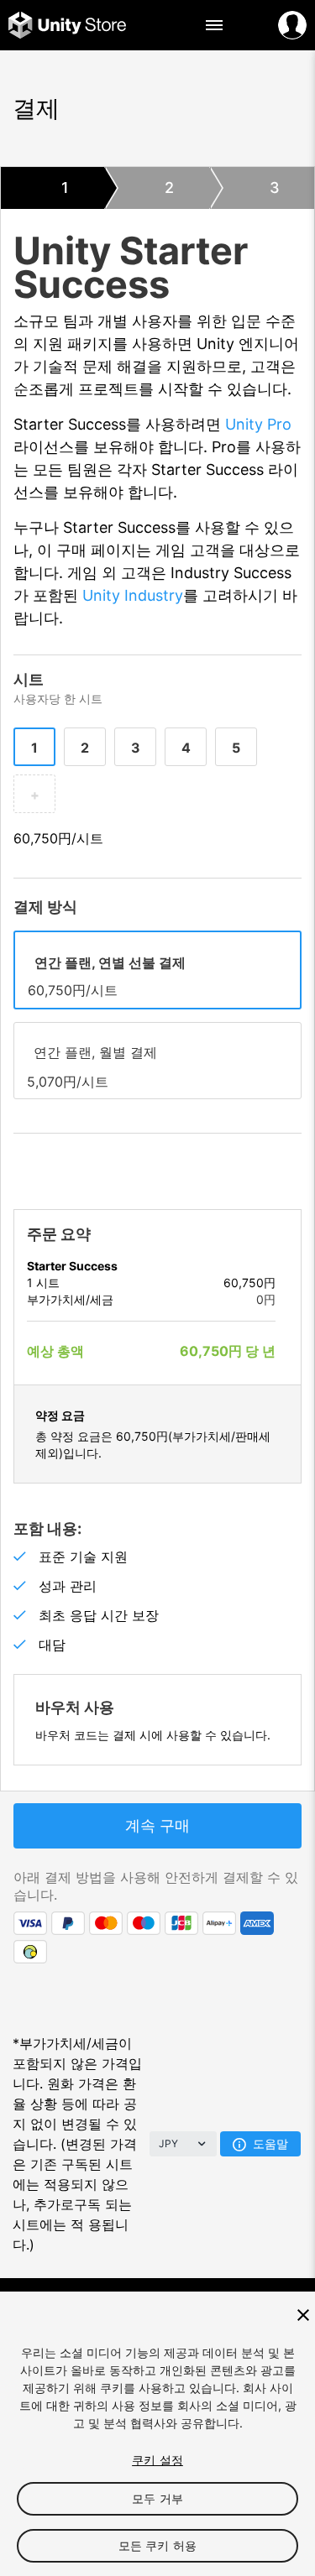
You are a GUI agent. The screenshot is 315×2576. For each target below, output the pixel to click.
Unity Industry (133, 595)
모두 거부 (157, 2498)
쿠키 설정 (157, 2460)
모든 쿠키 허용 (157, 2545)
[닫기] (303, 2315)
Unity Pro (258, 424)
